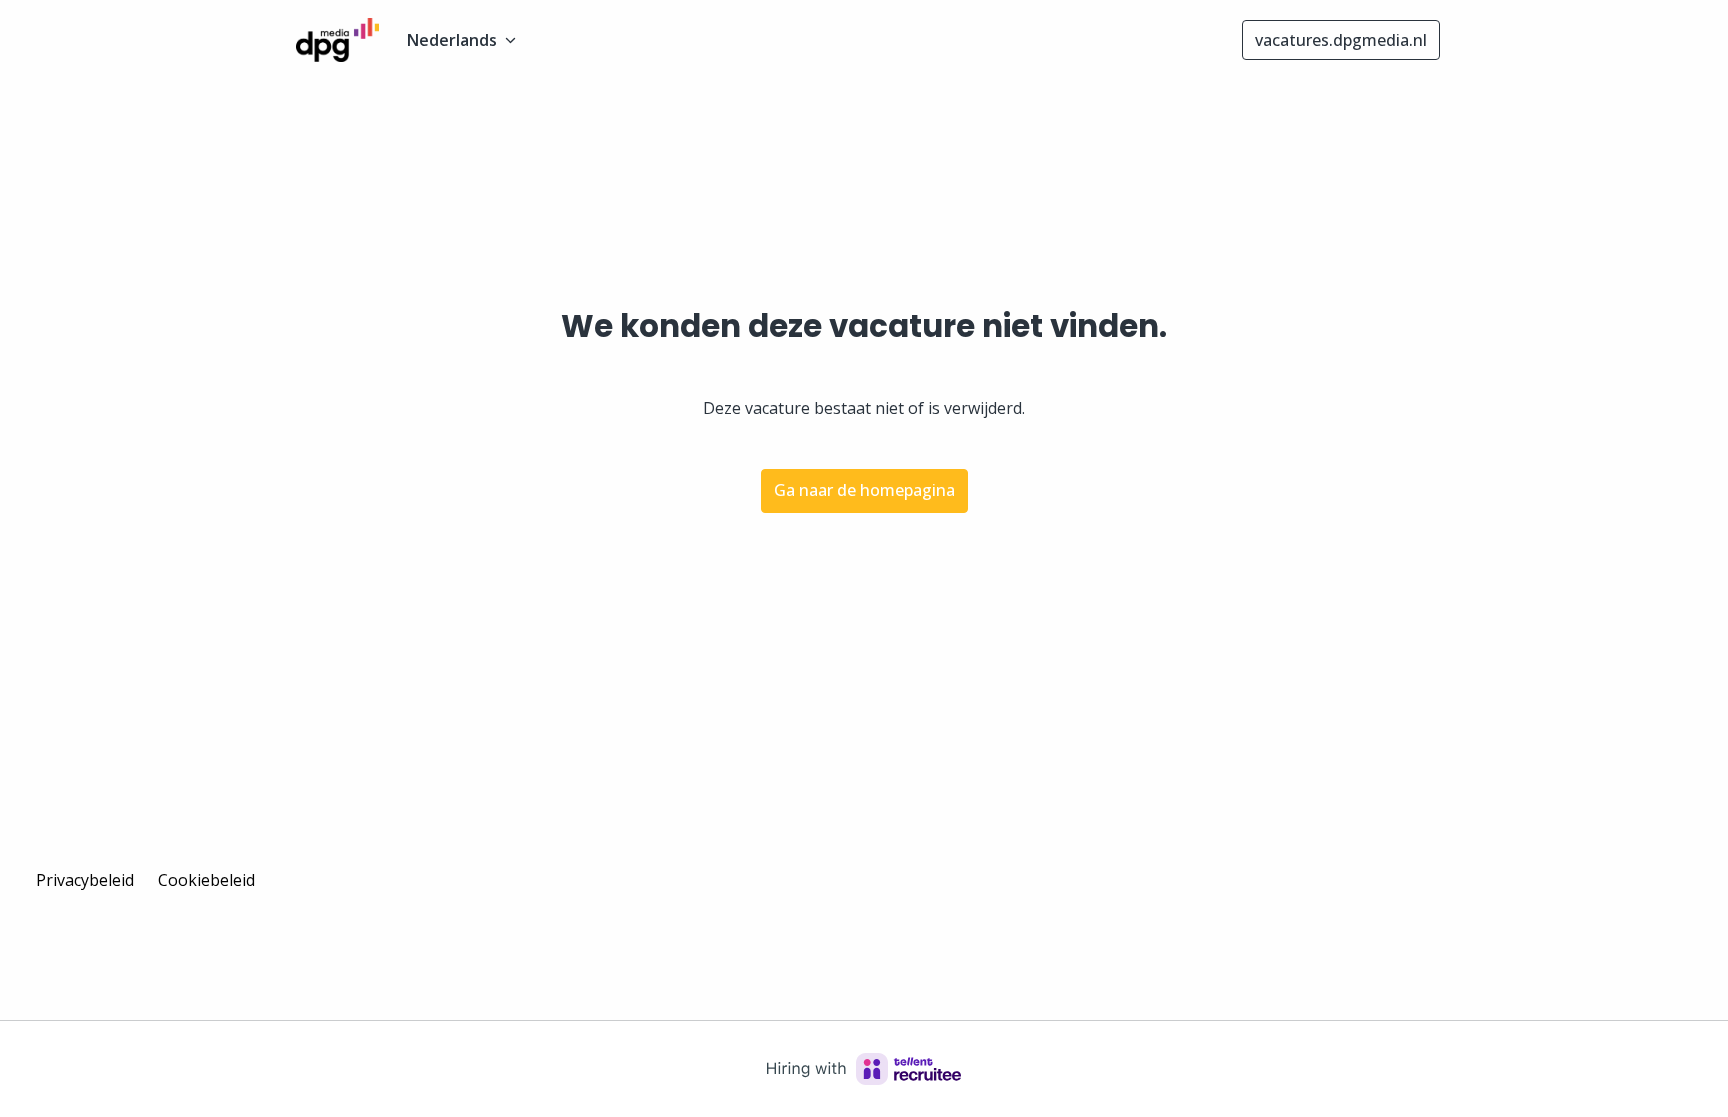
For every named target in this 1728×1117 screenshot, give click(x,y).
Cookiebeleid (206, 880)
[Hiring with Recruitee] (864, 1069)
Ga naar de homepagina (864, 490)
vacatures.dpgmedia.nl (1341, 40)
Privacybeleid (85, 880)
